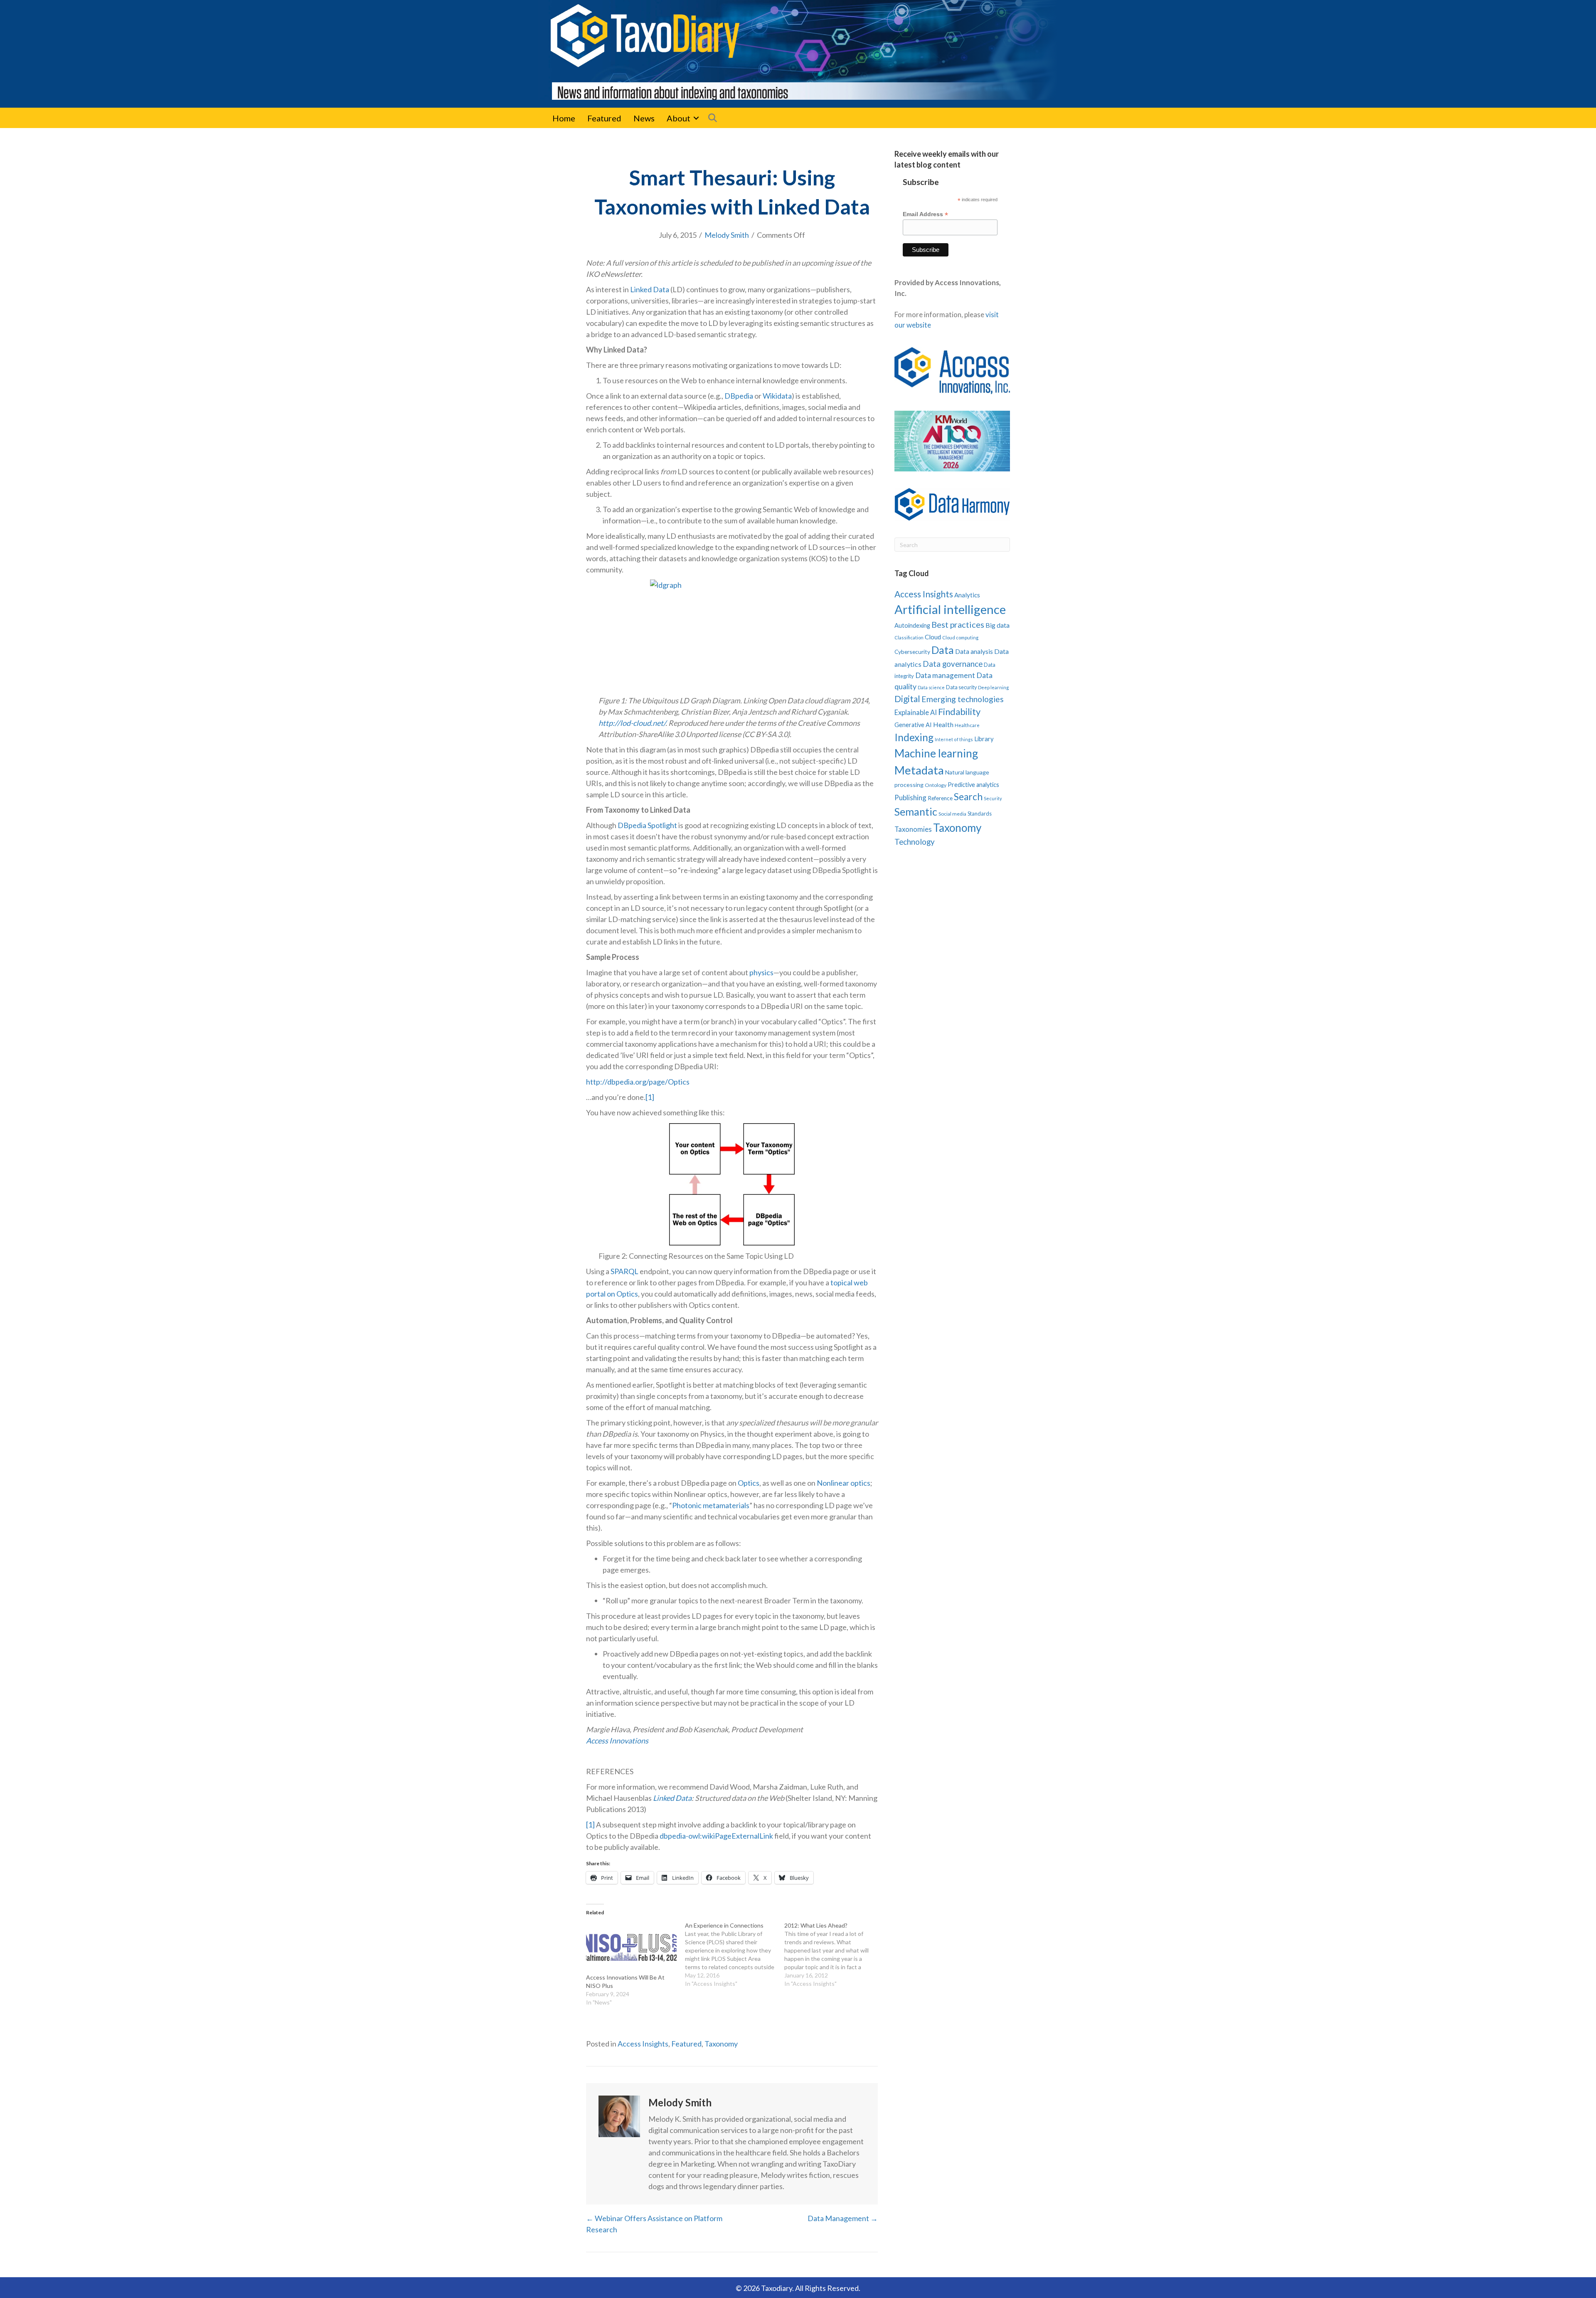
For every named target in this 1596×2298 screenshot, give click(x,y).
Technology (915, 842)
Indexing (914, 737)
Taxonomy (721, 2044)
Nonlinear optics (844, 1483)
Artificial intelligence (950, 609)
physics (761, 972)
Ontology (936, 785)
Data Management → (843, 2218)
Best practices (958, 624)
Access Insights (643, 2044)
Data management (945, 675)
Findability (959, 711)
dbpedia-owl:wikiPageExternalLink (716, 1836)
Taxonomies (913, 829)
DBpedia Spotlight (647, 825)
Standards (980, 814)
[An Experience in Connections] (734, 1955)
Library (984, 739)
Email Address (925, 214)
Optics (749, 1483)
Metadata (919, 770)
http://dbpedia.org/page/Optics (638, 1082)
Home (564, 118)
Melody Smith (727, 235)
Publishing (910, 798)
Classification (909, 637)
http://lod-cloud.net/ (632, 723)
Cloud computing (960, 637)
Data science (931, 687)
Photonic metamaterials (711, 1505)
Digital (907, 699)
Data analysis (974, 651)
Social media (952, 814)
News (644, 118)
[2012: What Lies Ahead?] (834, 1955)
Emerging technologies (963, 699)
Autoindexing (912, 625)
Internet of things (954, 739)
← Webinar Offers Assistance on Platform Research (654, 2224)
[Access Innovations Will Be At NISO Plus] (631, 1947)
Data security (961, 687)
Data (943, 650)
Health (943, 724)
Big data (997, 625)
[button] (696, 118)
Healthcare (967, 725)
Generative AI (913, 725)
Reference (940, 798)
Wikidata (777, 396)
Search (968, 797)
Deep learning (993, 687)
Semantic (916, 811)
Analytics (967, 595)
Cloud (933, 637)
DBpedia (739, 396)
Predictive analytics (973, 785)
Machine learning (936, 753)
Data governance (953, 664)
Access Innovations (617, 1741)
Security (993, 798)
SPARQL (624, 1271)
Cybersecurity (912, 652)
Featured (604, 118)
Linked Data (650, 289)
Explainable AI (916, 712)
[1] (650, 1097)
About (679, 118)
